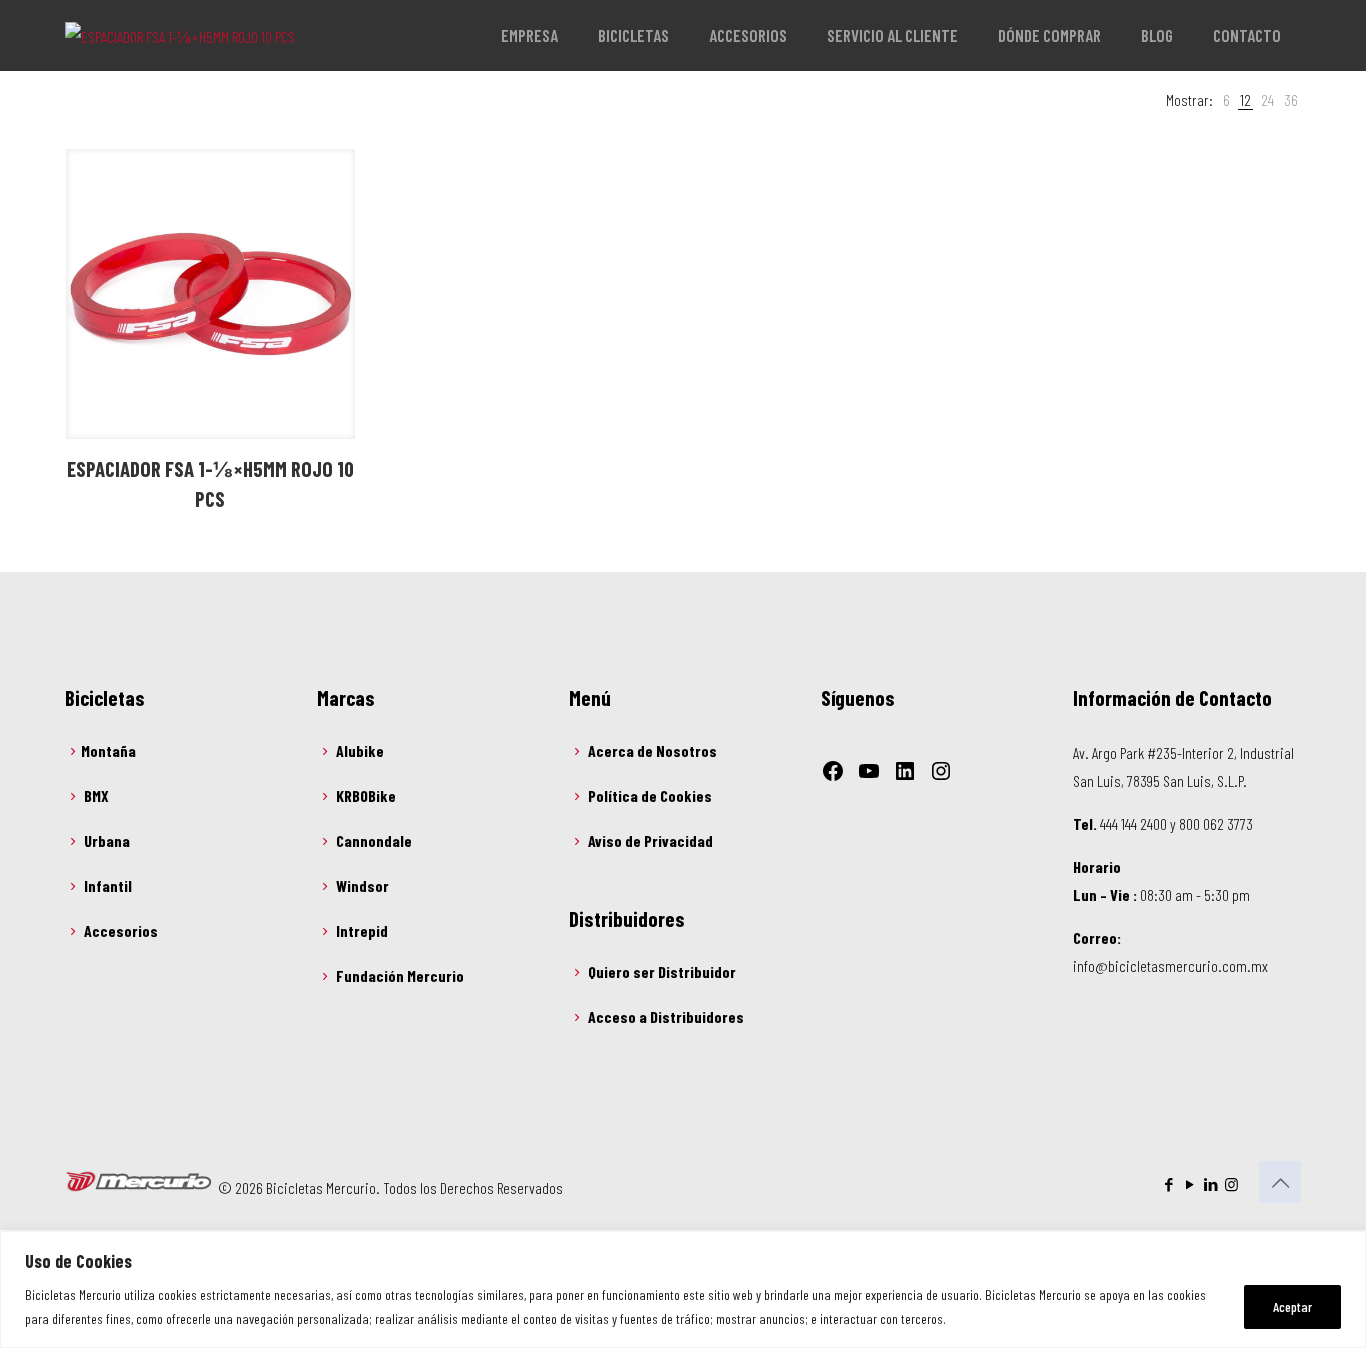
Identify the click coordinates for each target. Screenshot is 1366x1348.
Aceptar (1292, 1306)
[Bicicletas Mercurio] (180, 35)
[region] (683, 1289)
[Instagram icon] (1231, 1184)
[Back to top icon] (1280, 1182)
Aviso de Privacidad (650, 840)
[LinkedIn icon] (1210, 1184)
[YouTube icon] (1189, 1184)
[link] (1226, 100)
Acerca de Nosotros (652, 750)
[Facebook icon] (1168, 1184)
